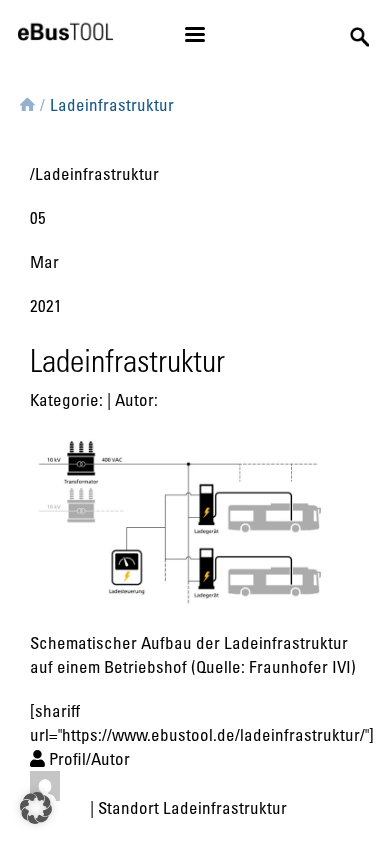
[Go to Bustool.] (27, 101)
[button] (36, 808)
